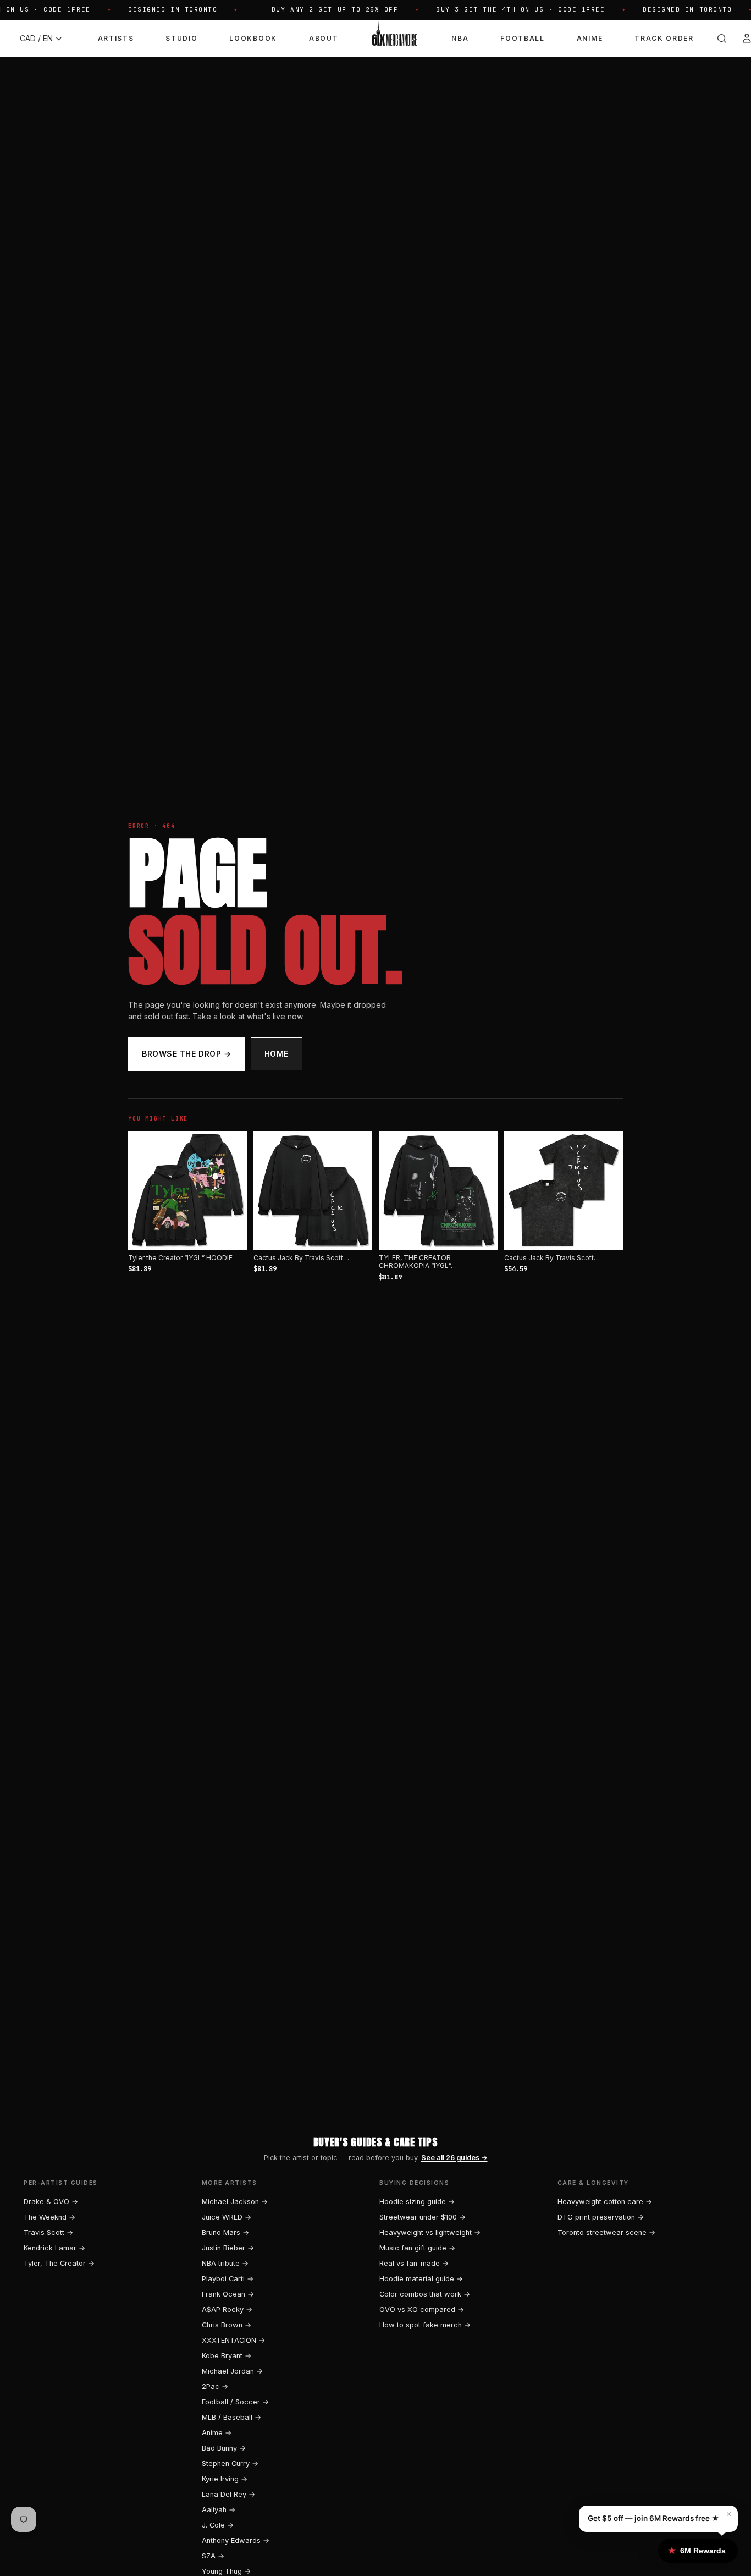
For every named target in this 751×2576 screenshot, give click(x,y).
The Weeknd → (49, 2217)
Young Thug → (226, 2571)
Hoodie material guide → (421, 2279)
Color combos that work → (425, 2294)
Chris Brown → (227, 2325)
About (324, 38)
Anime (590, 38)
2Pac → (215, 2386)
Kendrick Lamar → (54, 2248)
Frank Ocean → (228, 2294)
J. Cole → (218, 2525)
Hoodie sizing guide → (417, 2202)
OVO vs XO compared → (422, 2309)
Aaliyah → (219, 2510)
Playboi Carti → (228, 2279)
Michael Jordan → (232, 2371)
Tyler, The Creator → (59, 2263)
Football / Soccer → (235, 2402)
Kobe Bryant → (227, 2356)
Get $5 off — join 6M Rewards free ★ (653, 2518)
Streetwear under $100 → (423, 2217)
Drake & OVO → (51, 2202)
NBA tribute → (225, 2263)
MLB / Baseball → (231, 2417)
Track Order (664, 38)
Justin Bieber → (228, 2248)
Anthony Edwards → (236, 2541)
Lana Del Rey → (228, 2494)
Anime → (217, 2433)
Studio (181, 38)
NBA (460, 38)
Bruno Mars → (225, 2232)
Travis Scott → (48, 2232)
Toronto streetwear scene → (606, 2232)
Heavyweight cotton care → (605, 2202)
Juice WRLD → (227, 2217)
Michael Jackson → (235, 2202)
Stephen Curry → (230, 2464)
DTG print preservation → (601, 2217)
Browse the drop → (187, 1054)
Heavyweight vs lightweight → (430, 2232)
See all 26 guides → (454, 2158)
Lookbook (253, 38)
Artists (116, 38)
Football (522, 38)
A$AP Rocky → (227, 2309)
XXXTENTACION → (233, 2340)
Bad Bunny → (224, 2448)
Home (277, 1054)
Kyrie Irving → (225, 2479)
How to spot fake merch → (425, 2325)
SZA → (213, 2556)
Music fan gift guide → (417, 2248)
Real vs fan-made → (414, 2263)
